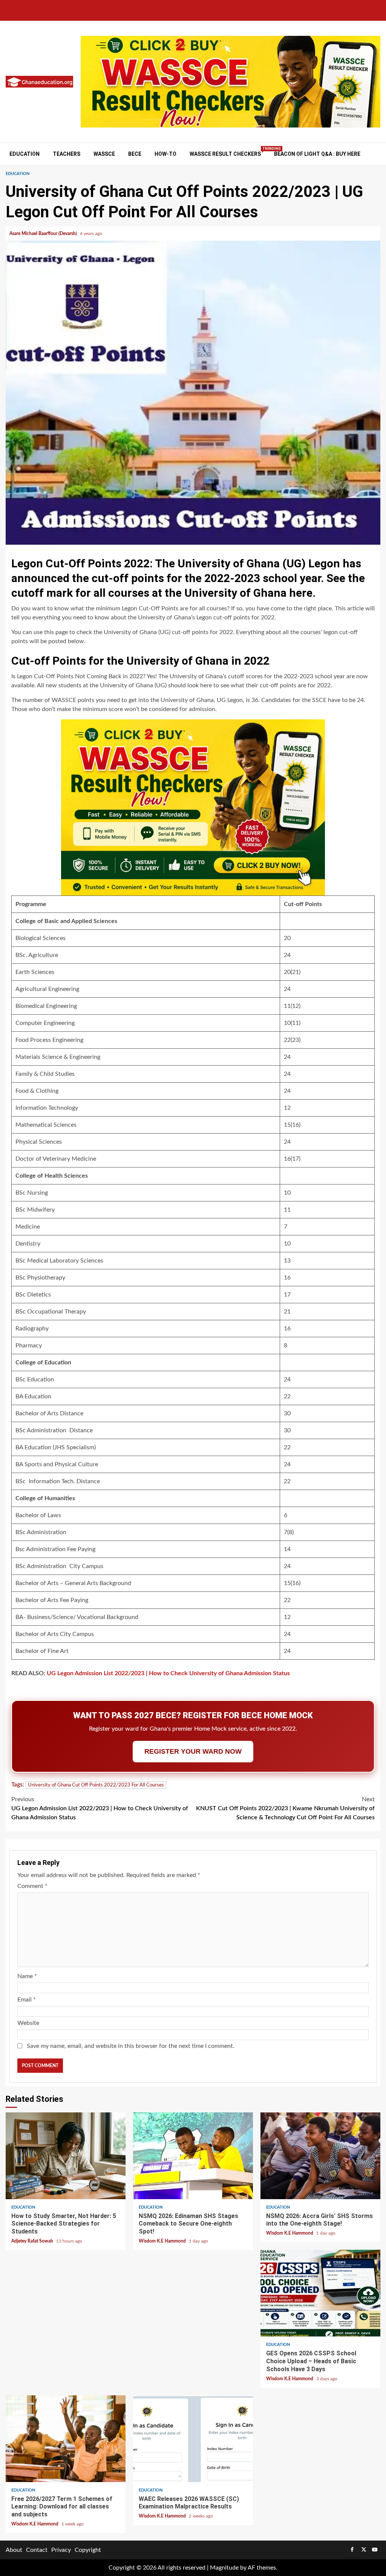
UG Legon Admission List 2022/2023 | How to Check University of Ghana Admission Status (168, 1673)
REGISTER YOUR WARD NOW (193, 1751)
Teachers (67, 154)
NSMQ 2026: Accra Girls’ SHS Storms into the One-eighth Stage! (320, 2156)
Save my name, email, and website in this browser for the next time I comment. (131, 2046)
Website (28, 2023)
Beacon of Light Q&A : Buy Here (317, 154)
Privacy (61, 2550)
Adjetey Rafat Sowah (33, 2241)
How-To (165, 154)
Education (25, 154)
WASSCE (104, 154)
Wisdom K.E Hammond (163, 2241)
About (14, 2550)
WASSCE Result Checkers (225, 154)
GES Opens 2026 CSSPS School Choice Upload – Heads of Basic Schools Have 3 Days (320, 2293)
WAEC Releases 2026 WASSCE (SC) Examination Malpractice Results (193, 2439)
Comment (32, 1886)
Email (27, 2000)
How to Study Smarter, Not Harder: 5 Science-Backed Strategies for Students (66, 2156)
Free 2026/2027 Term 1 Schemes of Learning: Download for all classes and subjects (66, 2439)
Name (27, 1976)
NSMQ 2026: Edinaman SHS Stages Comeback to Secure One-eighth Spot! (193, 2156)
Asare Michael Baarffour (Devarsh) (44, 233)
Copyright (88, 2550)
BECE (135, 154)
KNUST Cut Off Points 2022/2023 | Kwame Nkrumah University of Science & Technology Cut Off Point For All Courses (285, 1808)
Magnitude (224, 2568)
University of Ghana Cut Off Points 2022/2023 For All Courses (96, 1785)
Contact (37, 2550)
